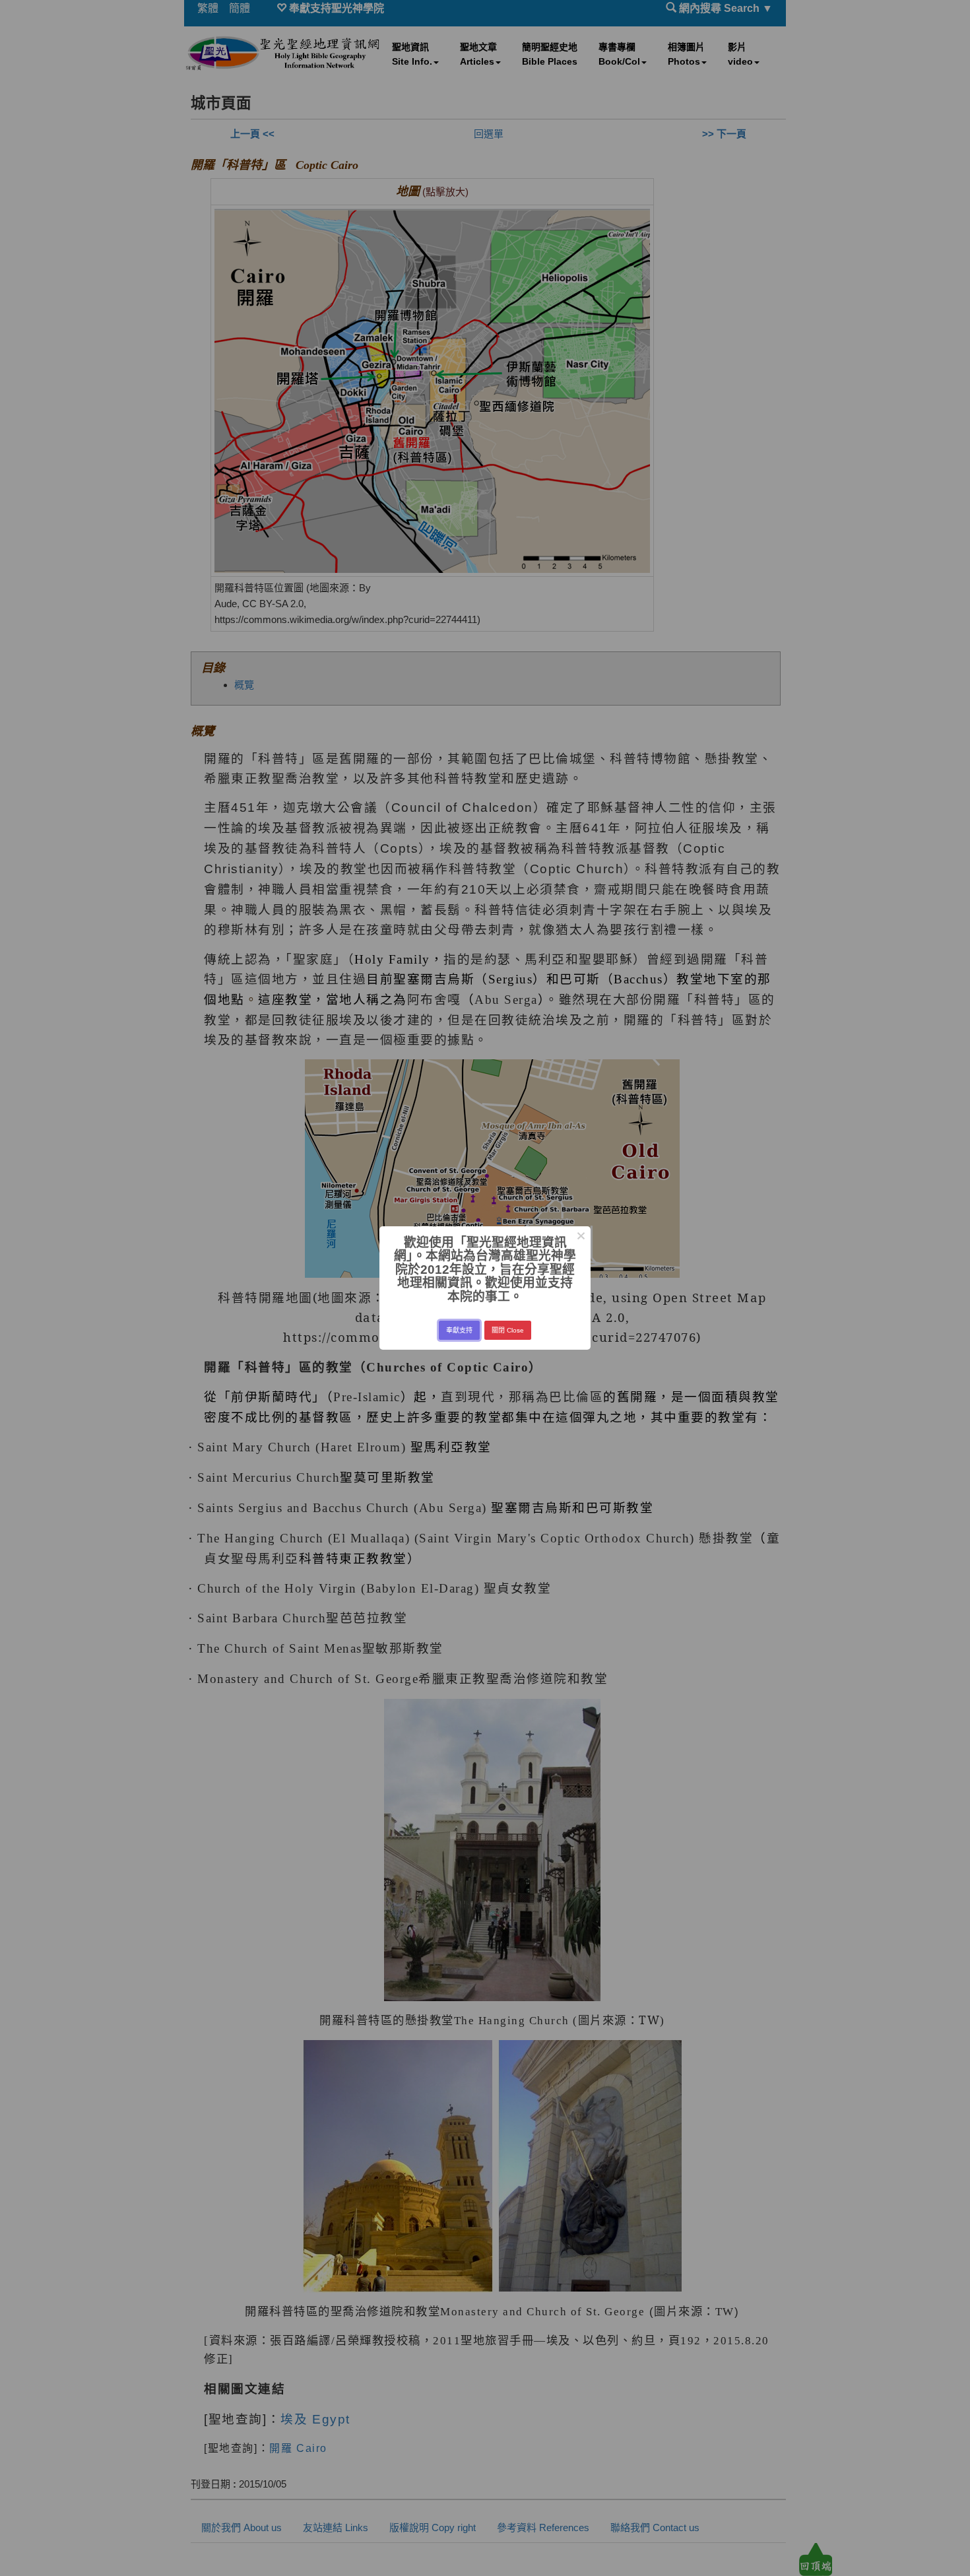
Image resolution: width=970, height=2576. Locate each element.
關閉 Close (508, 1330)
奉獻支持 (459, 1330)
